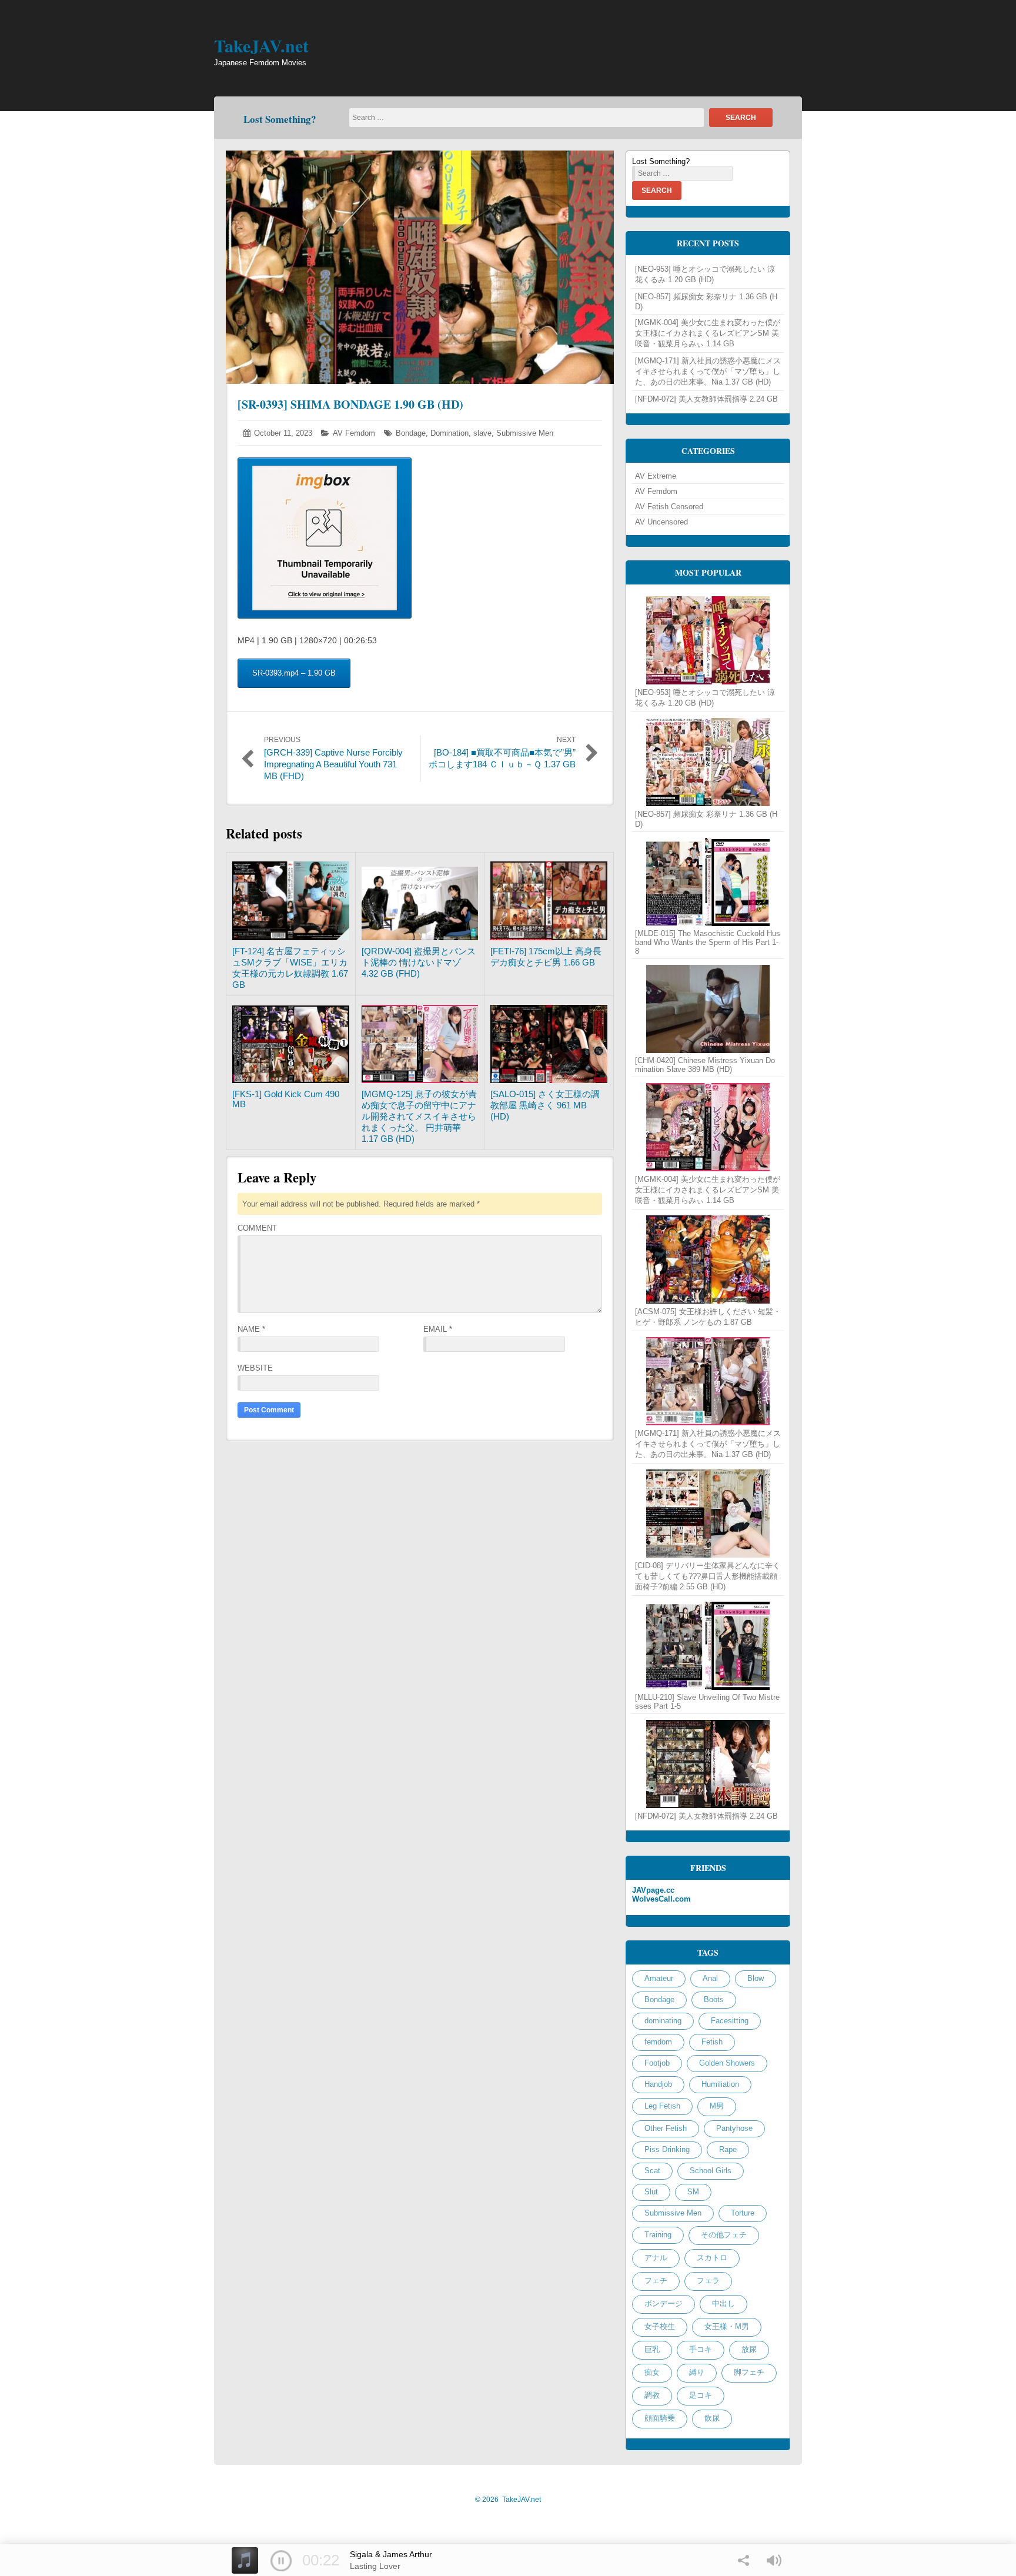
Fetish (712, 2042)
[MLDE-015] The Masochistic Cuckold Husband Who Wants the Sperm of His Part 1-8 (708, 942)
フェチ (656, 2281)
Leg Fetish (662, 2106)
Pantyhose (734, 2128)
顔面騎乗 (660, 2418)
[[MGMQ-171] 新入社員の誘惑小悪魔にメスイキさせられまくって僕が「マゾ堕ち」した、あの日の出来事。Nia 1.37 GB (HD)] (708, 1381)
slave (482, 433)
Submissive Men (525, 433)
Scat (652, 2171)
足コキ (701, 2395)
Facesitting (730, 2021)
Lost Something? (280, 119)
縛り (697, 2372)
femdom (658, 2042)
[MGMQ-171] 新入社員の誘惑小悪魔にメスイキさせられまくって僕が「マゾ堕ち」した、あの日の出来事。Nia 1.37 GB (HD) (708, 371)
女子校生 (660, 2326)
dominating (663, 2021)
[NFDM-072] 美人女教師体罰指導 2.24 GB (706, 399)
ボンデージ (664, 2303)
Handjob (658, 2084)
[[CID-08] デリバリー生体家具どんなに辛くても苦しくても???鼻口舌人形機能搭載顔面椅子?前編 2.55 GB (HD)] (708, 1513)
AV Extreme (656, 476)
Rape (728, 2149)
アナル (656, 2258)
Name (251, 1329)
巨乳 (652, 2349)
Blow (756, 1978)
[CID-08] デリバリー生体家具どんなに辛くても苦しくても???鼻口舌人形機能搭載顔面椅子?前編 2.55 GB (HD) (708, 1576)
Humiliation (720, 2084)
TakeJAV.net (261, 45)
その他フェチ (724, 2235)
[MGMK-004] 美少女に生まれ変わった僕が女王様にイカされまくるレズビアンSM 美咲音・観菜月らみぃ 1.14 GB (708, 333)
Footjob (657, 2063)
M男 (717, 2106)
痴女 (652, 2372)
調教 (652, 2395)
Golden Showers (727, 2063)
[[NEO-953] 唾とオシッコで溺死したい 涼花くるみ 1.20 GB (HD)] (708, 640)
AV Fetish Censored (669, 507)
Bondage (411, 433)
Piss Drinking (667, 2149)
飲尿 (712, 2418)
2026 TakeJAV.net (508, 2500)
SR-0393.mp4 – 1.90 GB (294, 673)
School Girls (711, 2171)
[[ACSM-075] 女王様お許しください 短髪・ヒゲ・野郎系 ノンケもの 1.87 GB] (708, 1259)
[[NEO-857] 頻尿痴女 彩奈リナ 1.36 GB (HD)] (708, 762)
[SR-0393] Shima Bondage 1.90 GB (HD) (350, 404)
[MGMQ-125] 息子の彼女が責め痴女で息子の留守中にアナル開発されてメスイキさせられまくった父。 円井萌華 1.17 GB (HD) (419, 1116)
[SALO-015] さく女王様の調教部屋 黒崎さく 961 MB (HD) (545, 1105)
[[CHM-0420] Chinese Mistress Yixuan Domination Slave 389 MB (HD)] (708, 1009)
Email (438, 1329)
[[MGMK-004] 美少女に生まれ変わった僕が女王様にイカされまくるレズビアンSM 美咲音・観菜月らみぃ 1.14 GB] (708, 1127)
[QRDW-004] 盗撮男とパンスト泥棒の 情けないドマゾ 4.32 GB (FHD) (419, 962)
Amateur (659, 1978)
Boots (714, 1999)
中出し (723, 2303)
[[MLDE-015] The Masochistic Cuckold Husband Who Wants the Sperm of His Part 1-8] (708, 882)
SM (693, 2192)
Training (658, 2235)
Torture (743, 2213)
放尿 (749, 2349)
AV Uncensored (661, 522)
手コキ (701, 2349)
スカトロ (712, 2258)
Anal (710, 1978)
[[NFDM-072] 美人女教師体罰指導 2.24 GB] (708, 1764)
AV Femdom (354, 433)
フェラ (708, 2281)
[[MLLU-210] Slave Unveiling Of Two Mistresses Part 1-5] (708, 1646)
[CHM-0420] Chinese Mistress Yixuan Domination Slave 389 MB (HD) (705, 1065)
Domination (449, 433)
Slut (651, 2192)
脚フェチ (749, 2372)
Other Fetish (666, 2128)
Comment (257, 1228)
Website (255, 1368)
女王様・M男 (727, 2326)
